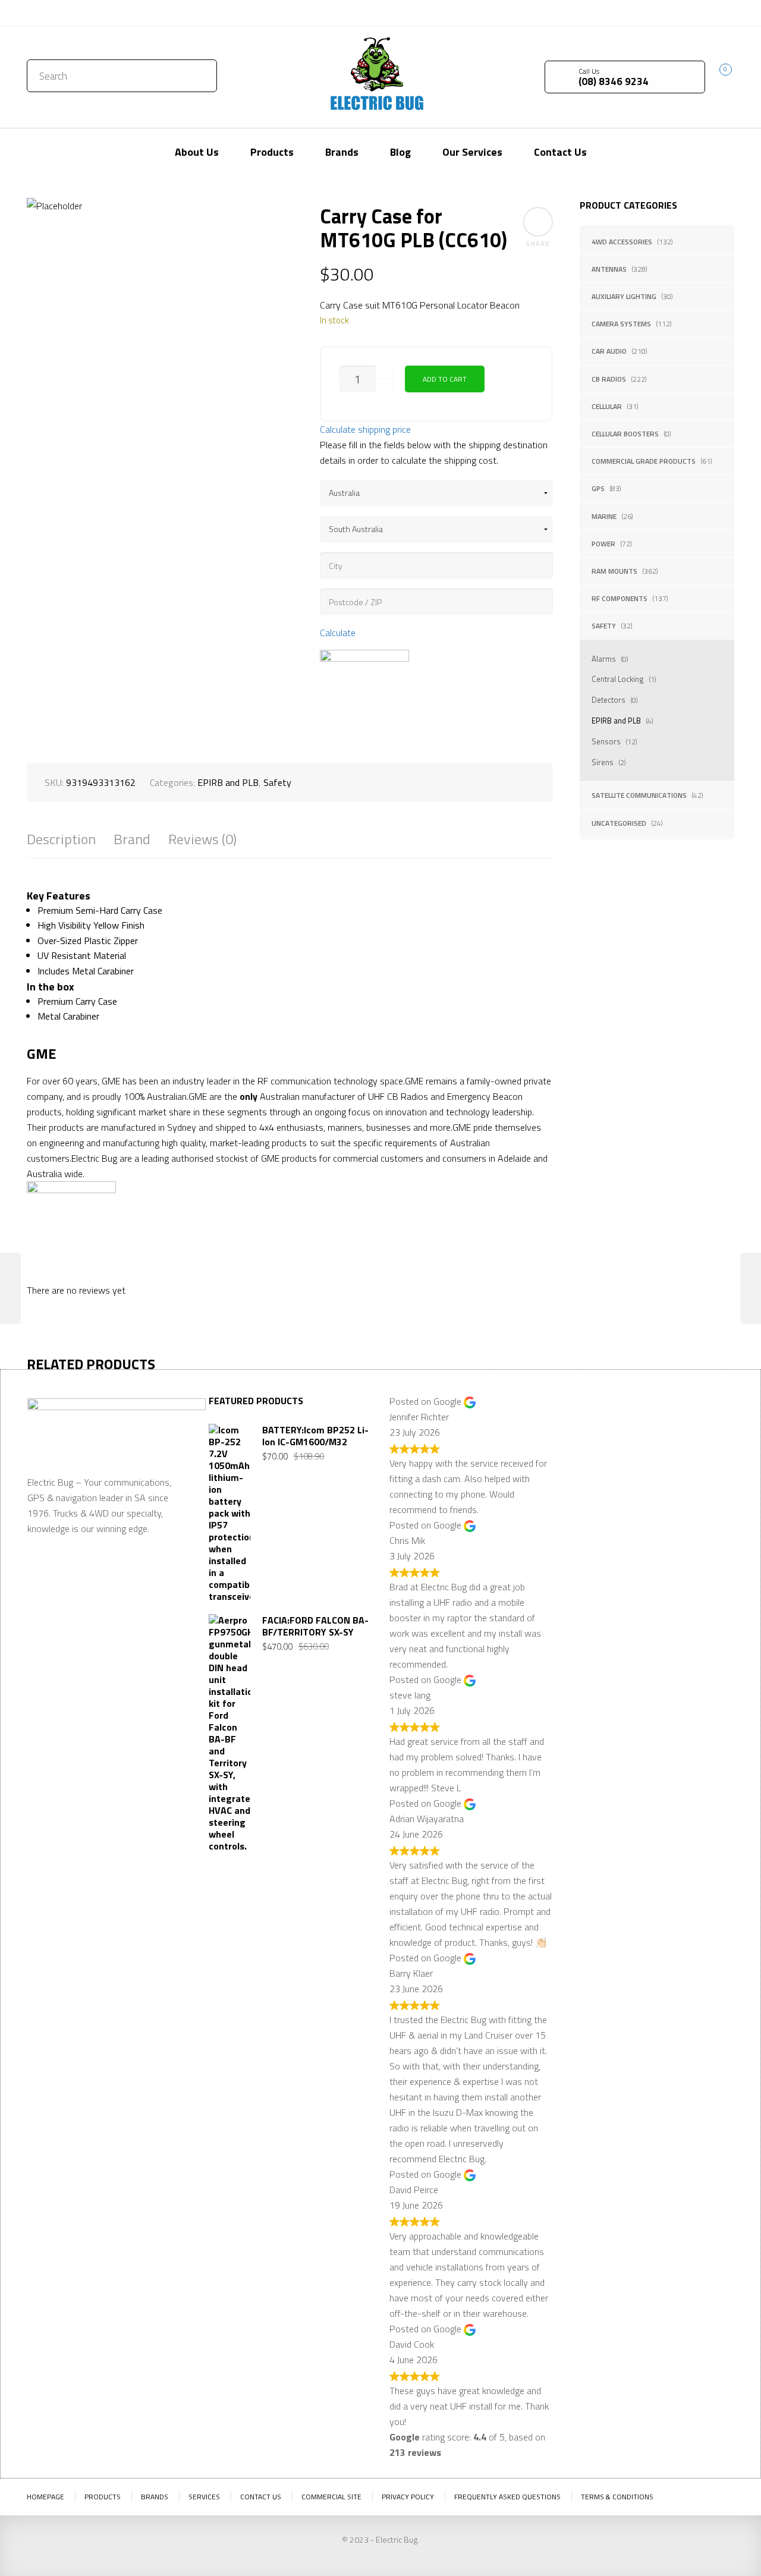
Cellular (607, 406)
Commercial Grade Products (644, 461)
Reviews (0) (202, 839)
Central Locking (618, 679)
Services (204, 2497)
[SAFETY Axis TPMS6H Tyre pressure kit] (10, 1288)
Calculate (338, 633)
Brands (155, 2497)
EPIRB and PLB (616, 721)
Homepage (45, 2497)
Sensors (606, 741)
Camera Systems (621, 324)
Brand (132, 839)
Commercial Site (331, 2497)
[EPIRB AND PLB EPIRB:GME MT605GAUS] (751, 1288)
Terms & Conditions (617, 2497)
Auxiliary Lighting (624, 296)
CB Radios (609, 379)
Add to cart (445, 379)
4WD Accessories (622, 242)
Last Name (672, 1439)
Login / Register (629, 13)
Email (582, 1498)
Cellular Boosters (625, 434)
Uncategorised (619, 823)
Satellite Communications (639, 795)
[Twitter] (690, 12)
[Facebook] (707, 12)
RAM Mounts (614, 571)
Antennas (609, 269)
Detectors (609, 700)
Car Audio (609, 351)
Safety (604, 626)
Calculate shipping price (365, 429)
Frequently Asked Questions (507, 2497)
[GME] (364, 694)
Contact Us (52, 13)
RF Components (620, 598)
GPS (598, 488)
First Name (593, 1439)
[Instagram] (725, 12)
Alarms (604, 659)
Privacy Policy (408, 2497)
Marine (604, 516)
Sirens (603, 762)
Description (61, 839)
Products (103, 2497)
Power (603, 544)
